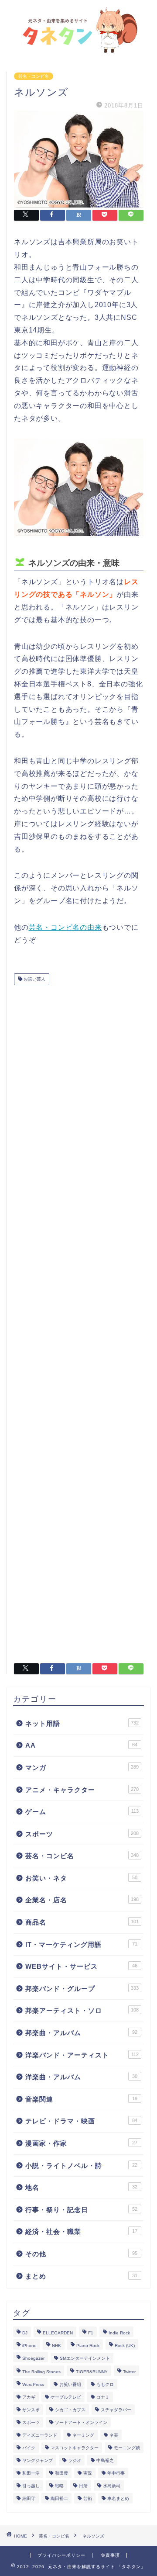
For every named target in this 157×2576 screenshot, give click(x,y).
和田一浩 (31, 2473)
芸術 (88, 2498)
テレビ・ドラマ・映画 (81, 2121)
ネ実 (114, 2435)
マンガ (82, 1768)
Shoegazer (33, 2358)
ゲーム (82, 1812)
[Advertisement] (79, 1321)
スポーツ (82, 1834)
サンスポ (31, 2410)
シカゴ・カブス (70, 2410)
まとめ (81, 2276)
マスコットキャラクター (75, 2448)
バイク (29, 2448)
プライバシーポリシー (61, 2555)
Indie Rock (119, 2333)
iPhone (29, 2346)
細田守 (29, 2498)
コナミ (103, 2397)
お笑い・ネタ (81, 1878)
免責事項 (110, 2555)
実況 (88, 2473)
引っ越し (31, 2486)
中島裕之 (105, 2460)
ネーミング (83, 2435)
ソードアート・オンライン (81, 2422)
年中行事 (116, 2473)
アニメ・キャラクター (82, 1790)
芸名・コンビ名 (34, 76)
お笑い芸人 (34, 979)
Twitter (129, 2372)
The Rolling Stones (41, 2372)
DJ (25, 2333)
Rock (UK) (125, 2346)
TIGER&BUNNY (92, 2372)
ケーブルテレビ (66, 2397)
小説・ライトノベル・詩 (81, 2166)
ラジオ (75, 2460)
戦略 (59, 2486)
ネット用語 (82, 1723)
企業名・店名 (82, 1900)
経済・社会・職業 (81, 2231)
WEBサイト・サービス (81, 1966)
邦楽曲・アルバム (81, 2033)
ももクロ (105, 2384)
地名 (81, 2187)
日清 (83, 2486)
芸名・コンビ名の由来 (65, 927)
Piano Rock (88, 2346)
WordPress (33, 2384)
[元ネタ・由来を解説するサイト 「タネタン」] (78, 49)
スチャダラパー (116, 2410)
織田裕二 (59, 2498)
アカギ (29, 2397)
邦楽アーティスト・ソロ (82, 2010)
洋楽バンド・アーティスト (82, 2055)
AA (81, 1745)
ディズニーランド (40, 2435)
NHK (56, 2346)
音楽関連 (81, 2099)
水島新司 (112, 2486)
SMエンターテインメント (85, 2358)
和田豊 (61, 2473)
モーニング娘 (127, 2448)
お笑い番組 (70, 2384)
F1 (91, 2333)
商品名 (82, 1922)
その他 (81, 2254)
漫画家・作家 (81, 2143)
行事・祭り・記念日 (81, 2210)
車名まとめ (118, 2498)
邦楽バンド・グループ (82, 1989)
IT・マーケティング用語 (81, 1944)
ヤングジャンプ (38, 2460)
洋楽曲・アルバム (81, 2077)
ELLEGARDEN (58, 2333)
